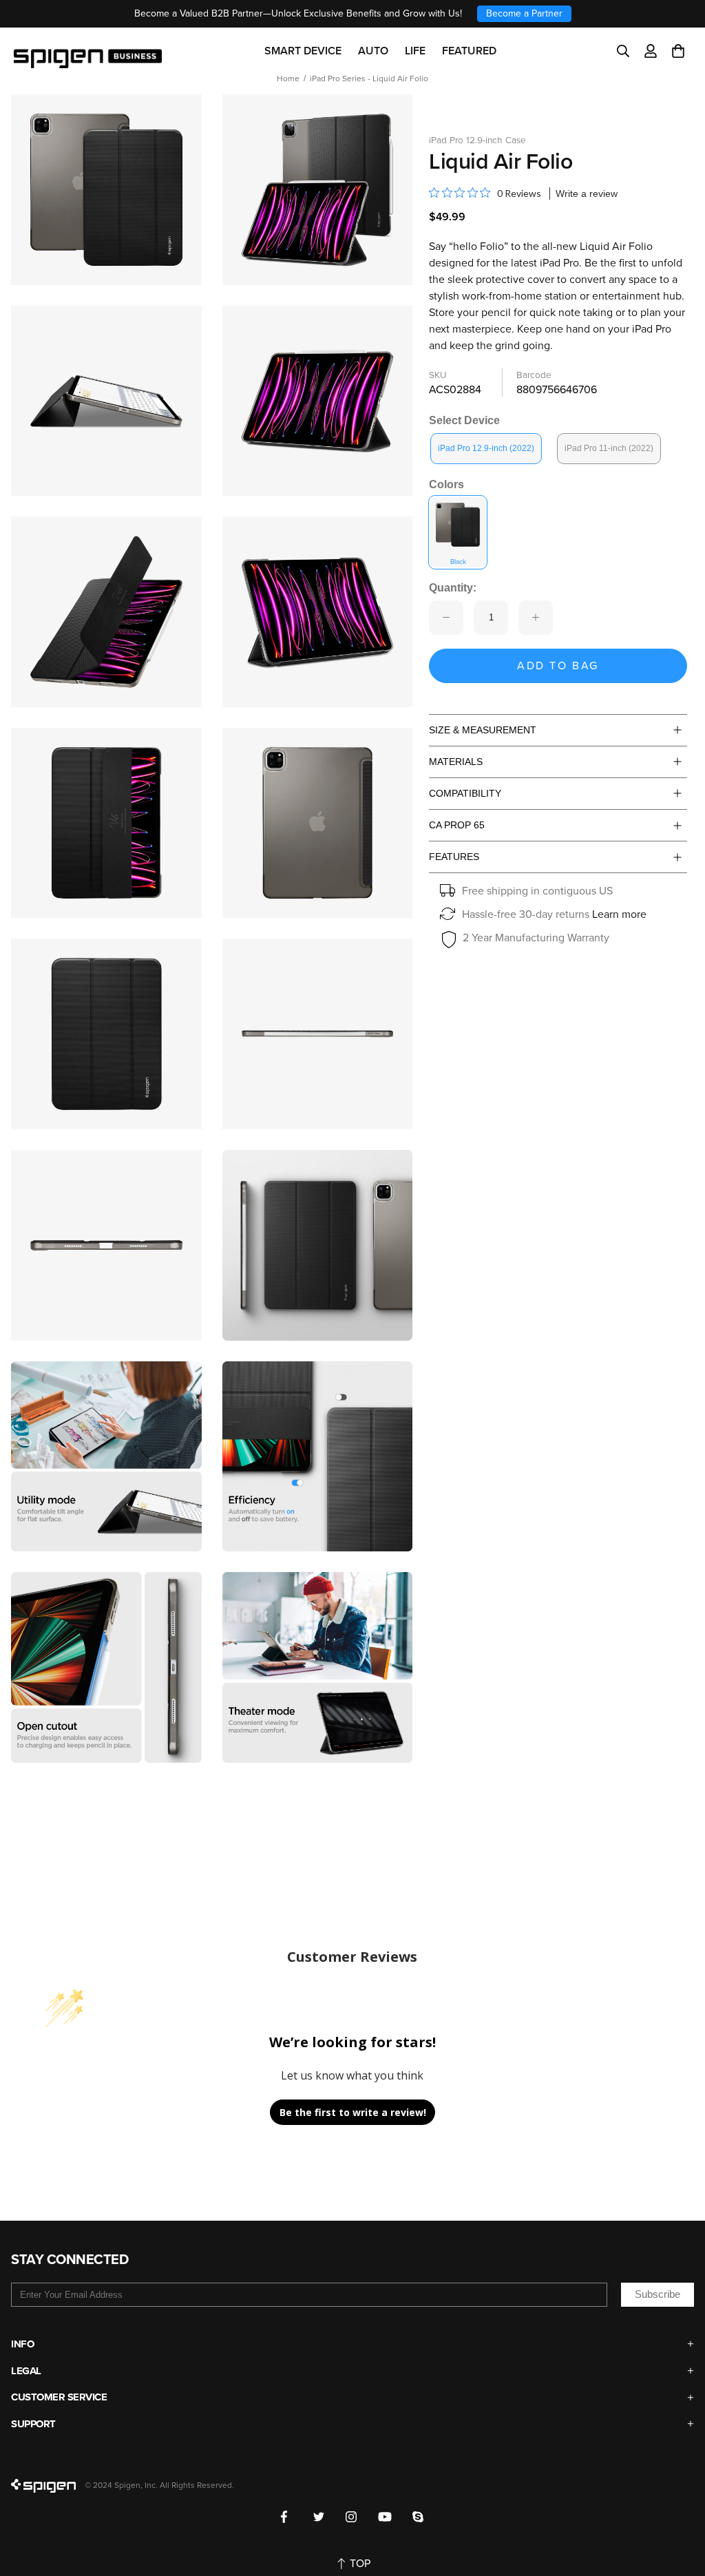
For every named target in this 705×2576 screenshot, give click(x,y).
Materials (456, 762)
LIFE (415, 51)
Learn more (619, 914)
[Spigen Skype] (418, 2517)
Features (454, 857)
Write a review (587, 193)
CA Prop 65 (457, 825)
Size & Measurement (483, 730)
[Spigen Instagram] (351, 2517)
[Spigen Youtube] (385, 2517)
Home (288, 78)
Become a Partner (524, 13)
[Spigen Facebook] (287, 2517)
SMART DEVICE (303, 51)
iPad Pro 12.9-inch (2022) (486, 448)
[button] (678, 51)
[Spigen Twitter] (319, 2517)
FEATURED (469, 51)
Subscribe (657, 2294)
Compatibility (465, 793)
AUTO (373, 51)
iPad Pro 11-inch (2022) (609, 448)
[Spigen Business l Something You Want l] (88, 51)
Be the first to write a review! (353, 2112)
